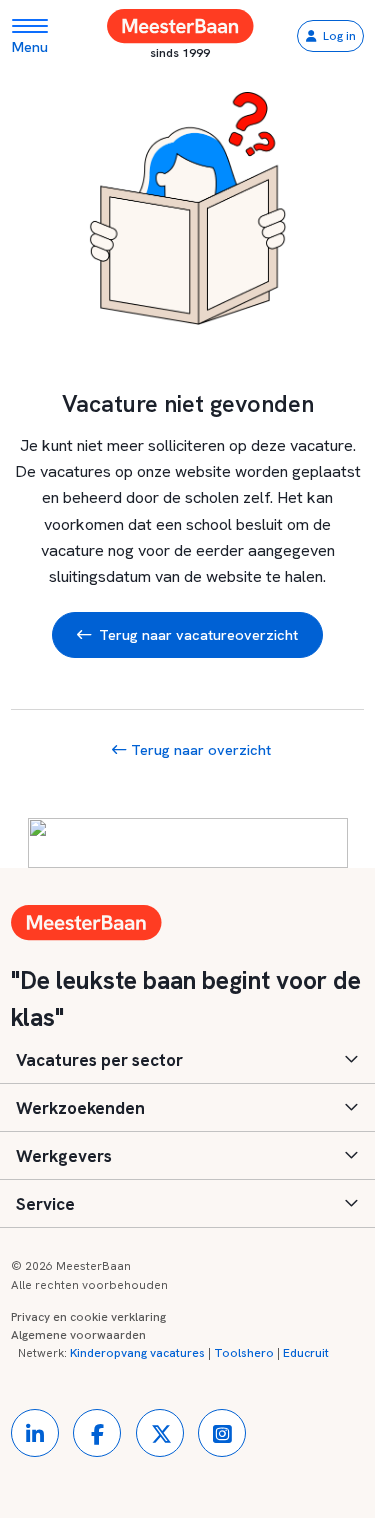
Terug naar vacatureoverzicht (198, 634)
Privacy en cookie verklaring (88, 1317)
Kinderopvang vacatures (137, 1353)
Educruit (306, 1353)
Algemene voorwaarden (78, 1335)
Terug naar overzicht (198, 749)
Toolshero (244, 1353)
